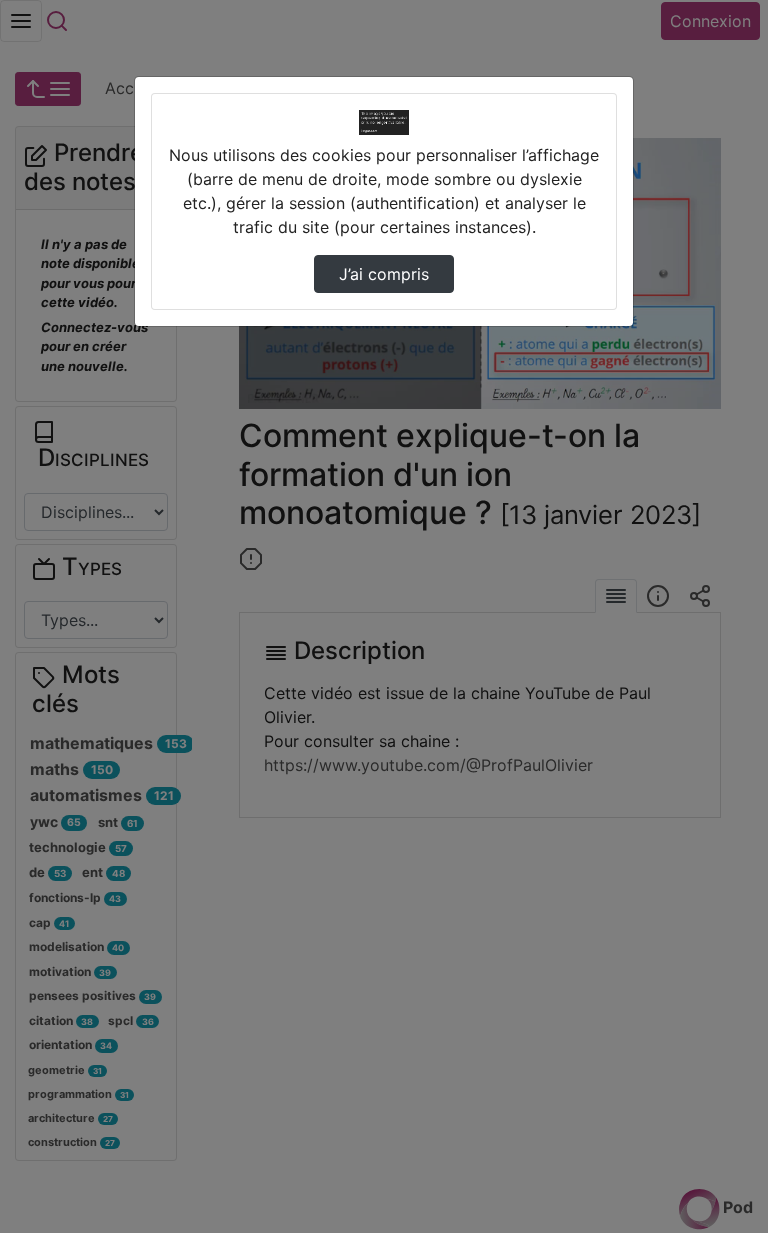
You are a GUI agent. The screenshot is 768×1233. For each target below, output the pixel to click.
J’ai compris (384, 274)
